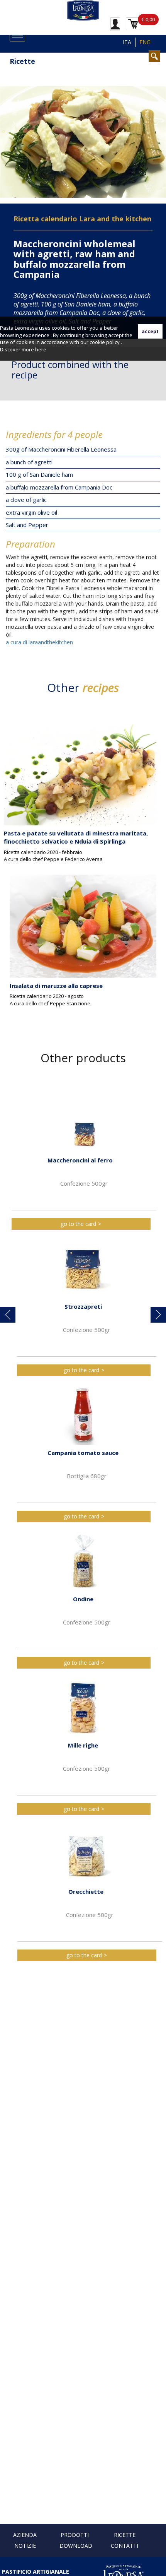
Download (76, 2546)
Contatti (124, 2546)
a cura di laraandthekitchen (39, 642)
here (41, 349)
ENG (145, 42)
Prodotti (75, 2535)
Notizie (25, 2546)
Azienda (25, 2535)
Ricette (125, 2535)
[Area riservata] (115, 24)
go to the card (78, 1224)
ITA (127, 42)
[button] (8, 1315)
